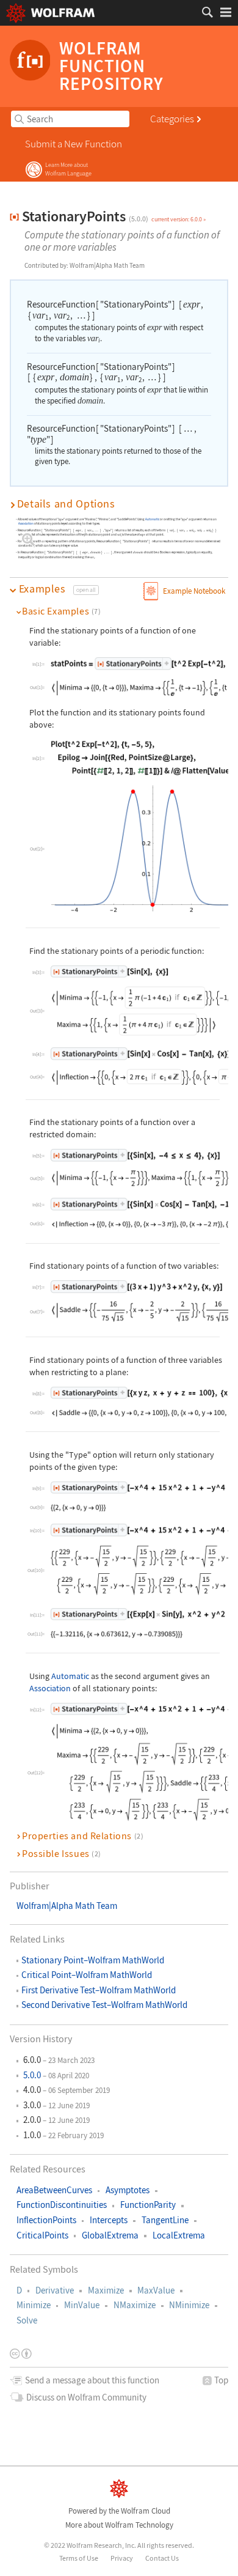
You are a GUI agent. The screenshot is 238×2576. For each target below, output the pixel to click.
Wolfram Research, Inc (100, 2545)
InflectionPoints (46, 2220)
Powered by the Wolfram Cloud (119, 2511)
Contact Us (162, 2557)
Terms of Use (79, 2557)
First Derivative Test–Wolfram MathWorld (99, 1990)
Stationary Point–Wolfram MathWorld (93, 1960)
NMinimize (189, 2305)
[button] (119, 504)
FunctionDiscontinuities (62, 2205)
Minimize (34, 2305)
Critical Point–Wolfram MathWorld (87, 1975)
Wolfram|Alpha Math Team (67, 1906)
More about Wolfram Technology (119, 2525)
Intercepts (109, 2220)
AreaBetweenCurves (54, 2190)
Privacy (122, 2557)
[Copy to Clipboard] (110, 971)
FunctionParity (148, 2205)
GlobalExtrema (110, 2235)
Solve (27, 2320)
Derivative (55, 2290)
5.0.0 (32, 2075)
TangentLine (165, 2220)
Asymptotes (128, 2190)
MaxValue (156, 2290)
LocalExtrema (179, 2235)
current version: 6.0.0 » (179, 219)
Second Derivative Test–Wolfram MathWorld (104, 2005)
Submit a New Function (74, 144)
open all (86, 590)
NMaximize (135, 2305)
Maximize (106, 2290)
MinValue (82, 2305)
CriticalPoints (42, 2235)
